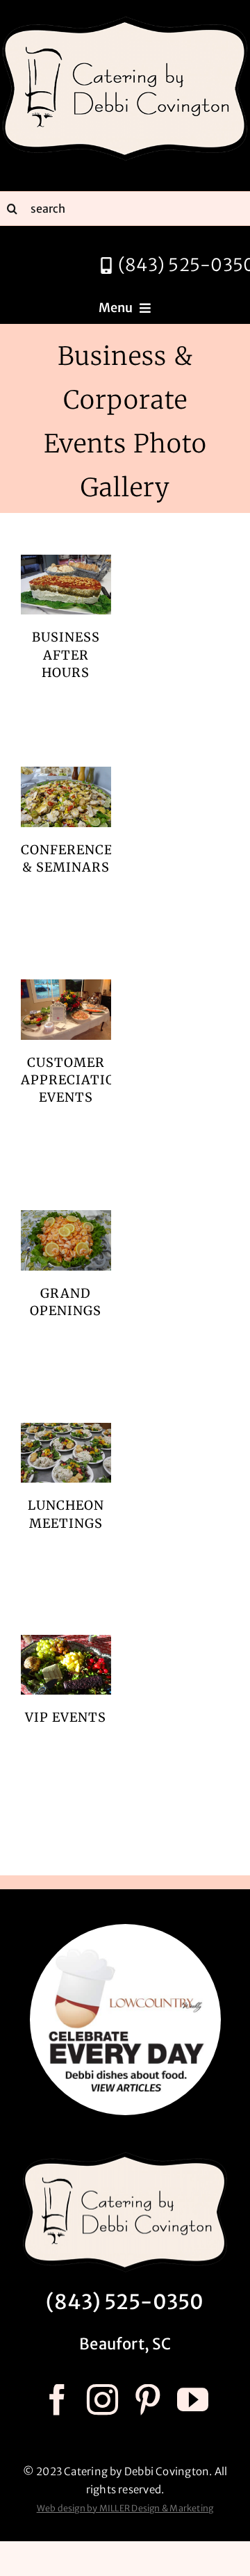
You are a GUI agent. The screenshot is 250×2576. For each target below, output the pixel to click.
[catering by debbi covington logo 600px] (125, 19)
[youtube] (193, 2400)
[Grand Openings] (66, 1240)
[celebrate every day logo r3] (125, 1929)
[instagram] (102, 2400)
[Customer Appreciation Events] (66, 1009)
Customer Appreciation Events (73, 1080)
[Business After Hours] (66, 585)
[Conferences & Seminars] (66, 797)
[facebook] (57, 2400)
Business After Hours (66, 654)
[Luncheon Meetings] (66, 1453)
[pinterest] (148, 2400)
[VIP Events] (66, 1665)
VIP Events (66, 1717)
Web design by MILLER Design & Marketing (125, 2508)
